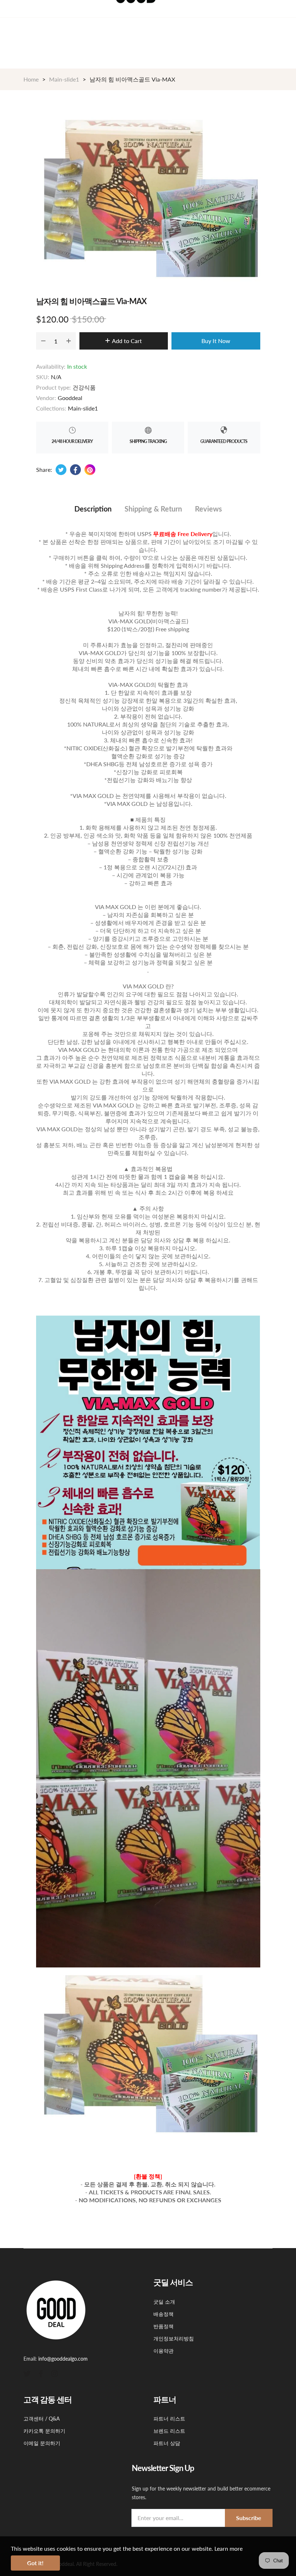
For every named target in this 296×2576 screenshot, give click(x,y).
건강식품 (84, 387)
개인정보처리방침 (174, 2338)
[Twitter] (27, 2373)
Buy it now (216, 341)
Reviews (208, 509)
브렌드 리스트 (169, 2431)
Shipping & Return (153, 509)
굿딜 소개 (164, 2302)
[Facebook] (41, 2373)
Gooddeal (70, 398)
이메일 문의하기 (42, 2443)
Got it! (35, 2563)
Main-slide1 (83, 408)
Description (93, 509)
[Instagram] (55, 2373)
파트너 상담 (167, 2443)
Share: (44, 469)
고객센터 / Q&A (42, 2419)
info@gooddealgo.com (63, 2359)
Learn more (228, 2548)
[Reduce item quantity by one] (43, 341)
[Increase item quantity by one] (69, 341)
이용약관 (164, 2351)
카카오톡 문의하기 (44, 2431)
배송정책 (164, 2314)
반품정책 (164, 2326)
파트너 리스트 (169, 2419)
